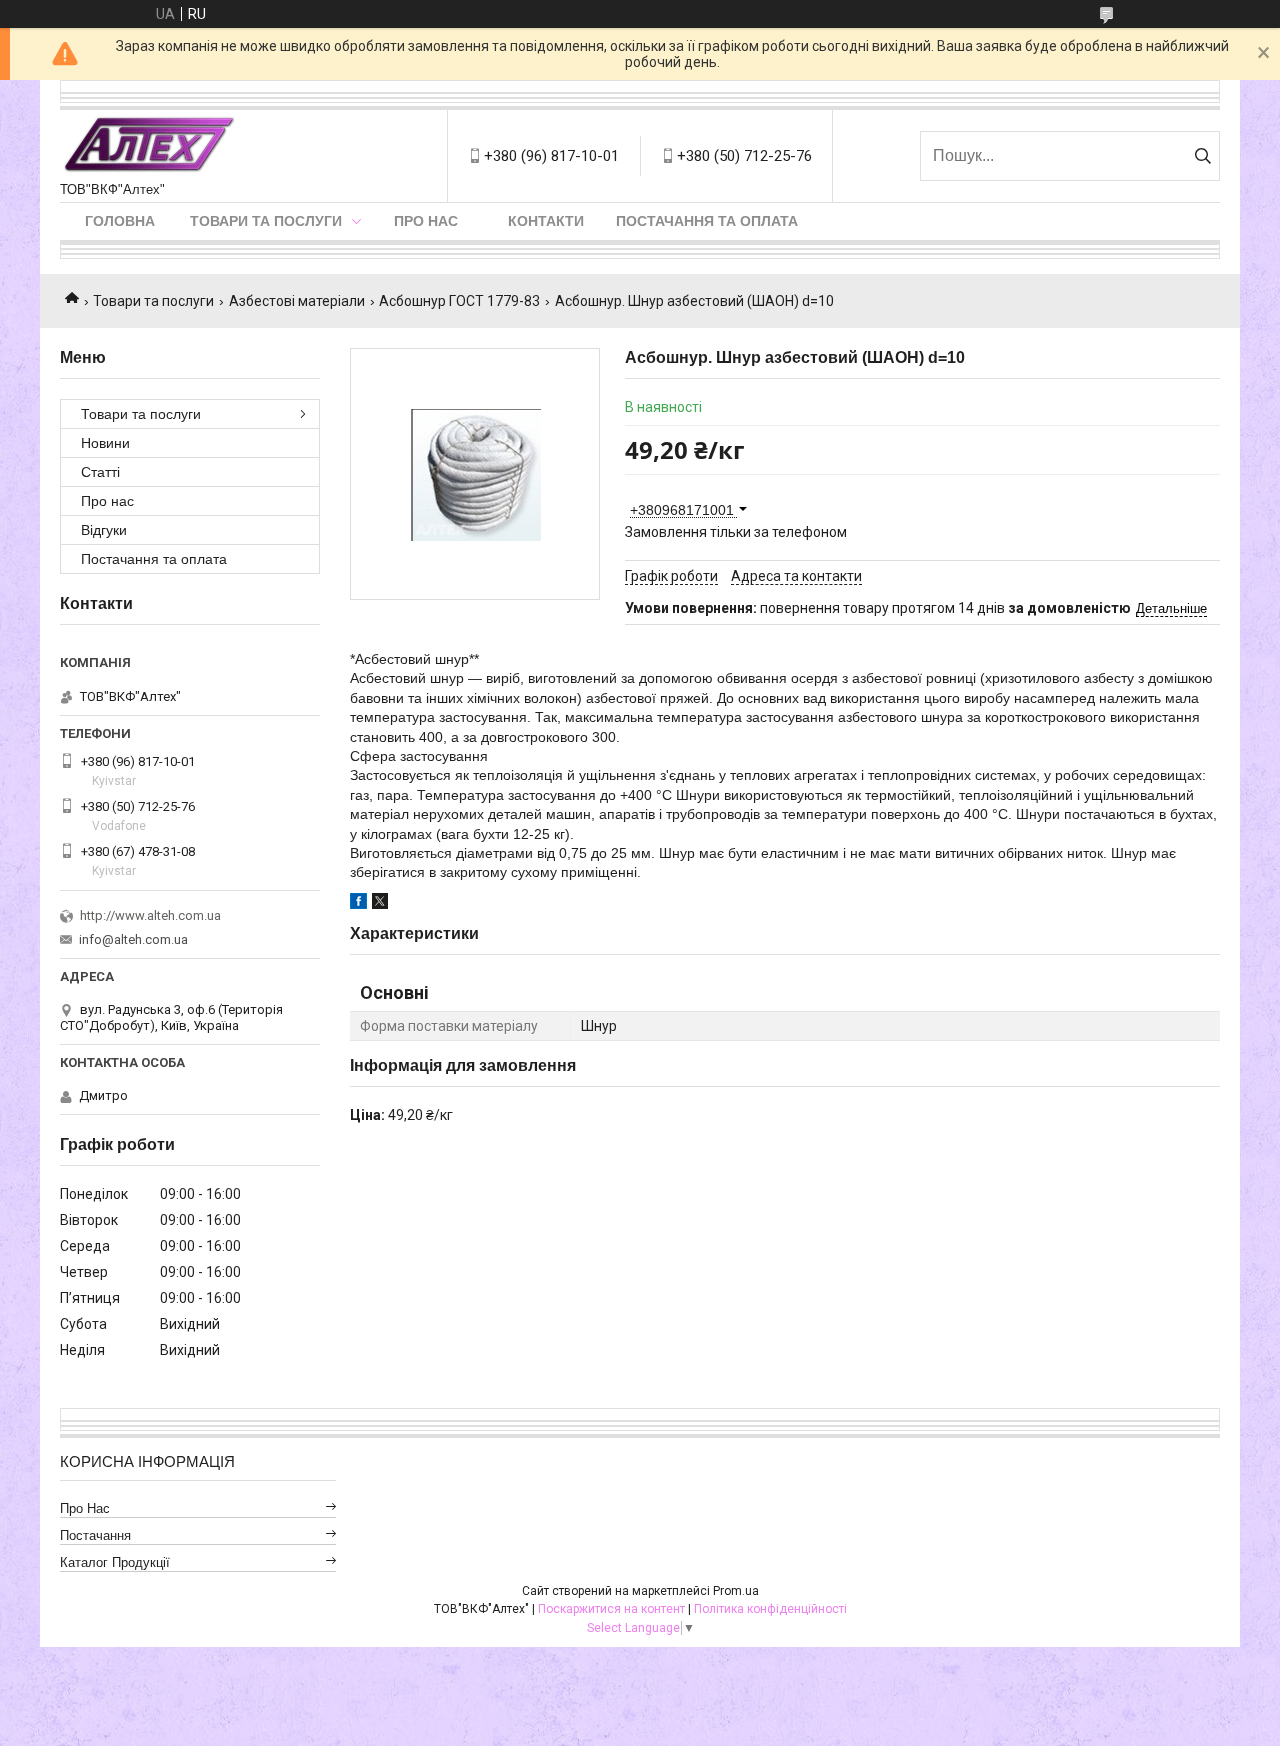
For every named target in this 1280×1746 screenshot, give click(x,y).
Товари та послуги (266, 221)
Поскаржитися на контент (611, 1609)
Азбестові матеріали (297, 301)
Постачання (95, 1535)
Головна (120, 221)
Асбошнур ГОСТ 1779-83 (459, 301)
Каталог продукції (115, 1562)
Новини (105, 443)
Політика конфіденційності (770, 1609)
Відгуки (104, 530)
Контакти (546, 221)
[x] (380, 904)
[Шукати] (1202, 156)
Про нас (426, 221)
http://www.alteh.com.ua (150, 915)
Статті (100, 472)
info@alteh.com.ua (133, 939)
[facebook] (358, 904)
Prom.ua (736, 1591)
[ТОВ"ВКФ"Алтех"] (149, 146)
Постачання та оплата (707, 221)
